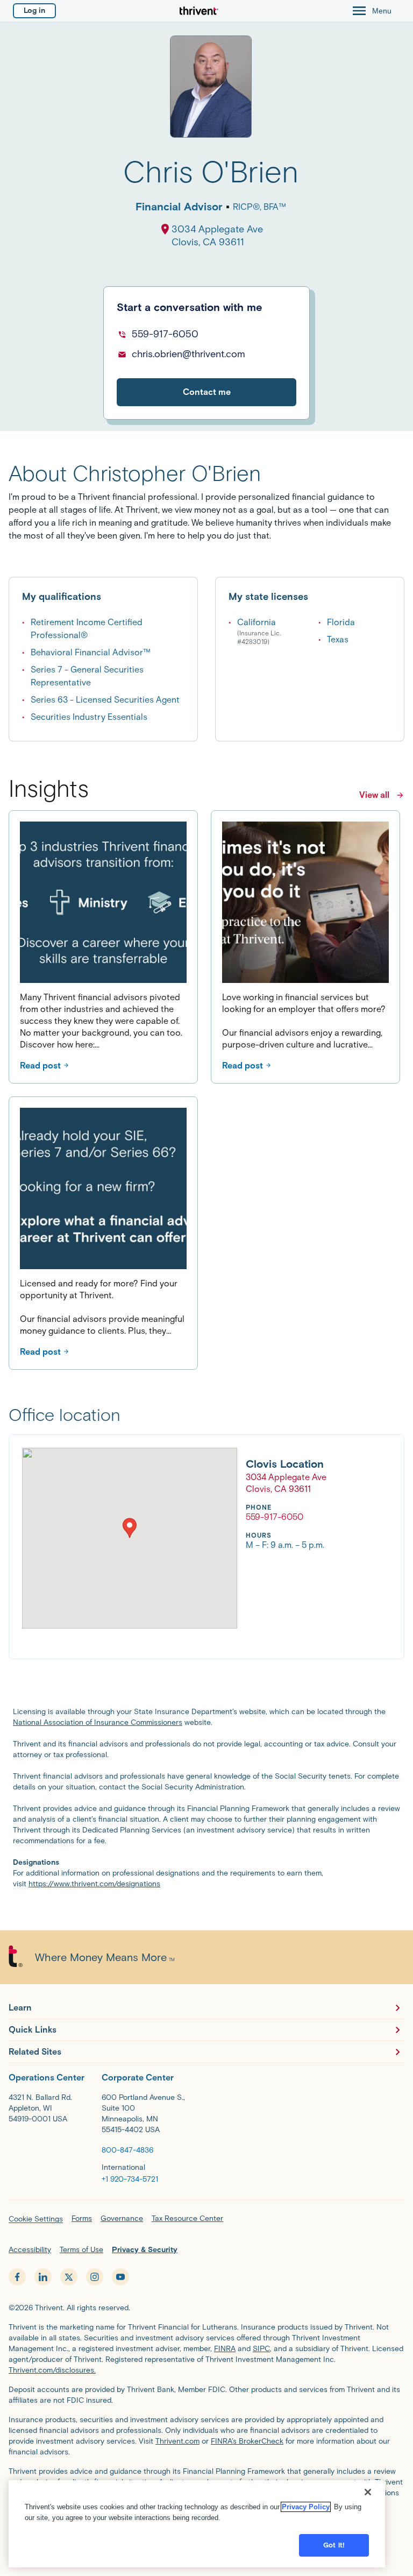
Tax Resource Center (187, 2218)
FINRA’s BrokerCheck (247, 2441)
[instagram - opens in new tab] (95, 2277)
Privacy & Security (145, 2250)
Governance (122, 2218)
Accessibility (30, 2250)
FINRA (225, 2349)
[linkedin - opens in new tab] (43, 2277)
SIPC (261, 2349)
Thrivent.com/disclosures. (52, 2370)
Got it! (334, 2545)
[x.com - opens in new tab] (69, 2277)
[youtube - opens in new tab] (120, 2277)
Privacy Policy (306, 2507)
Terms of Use (81, 2250)
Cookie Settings (36, 2219)
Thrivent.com (177, 2441)
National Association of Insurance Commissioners (98, 1722)
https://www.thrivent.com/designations (94, 1884)
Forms (82, 2218)
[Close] (368, 2492)
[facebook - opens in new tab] (17, 2277)
